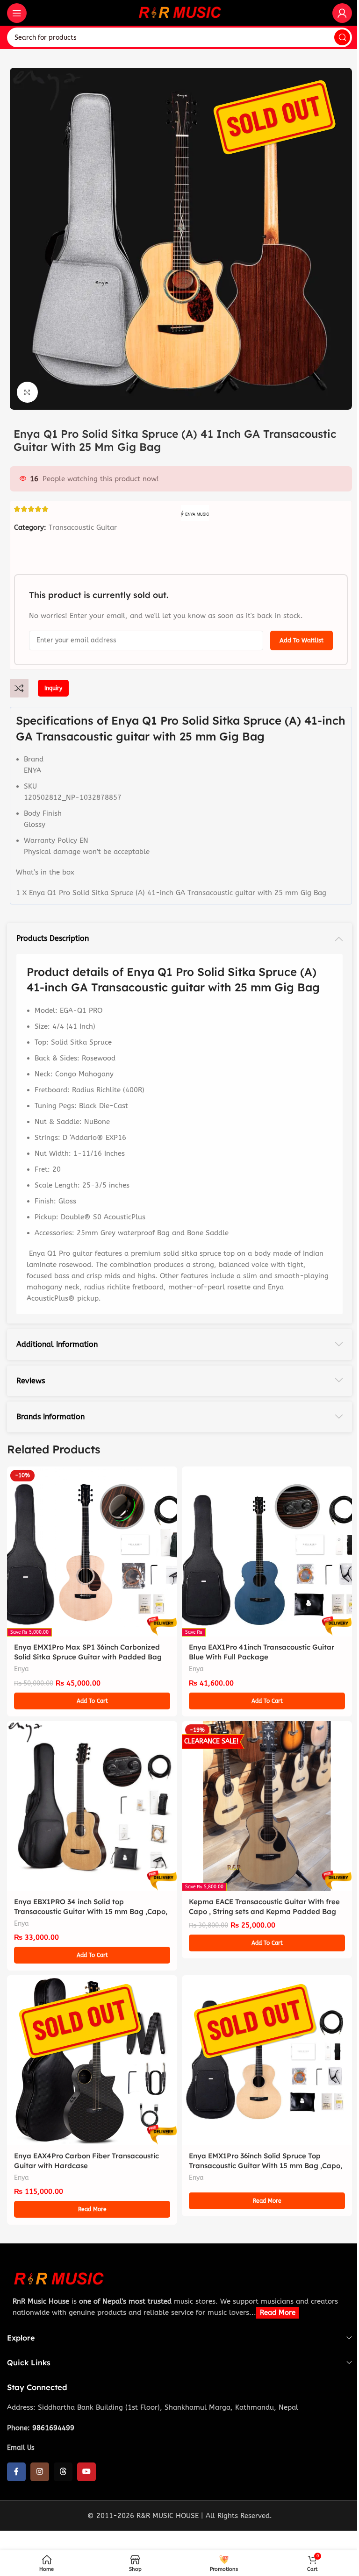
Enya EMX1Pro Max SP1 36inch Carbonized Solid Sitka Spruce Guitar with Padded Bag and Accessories (88, 1657)
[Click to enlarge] (27, 392)
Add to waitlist (302, 640)
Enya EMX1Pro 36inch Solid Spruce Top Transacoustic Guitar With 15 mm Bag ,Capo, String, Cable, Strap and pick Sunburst (266, 2166)
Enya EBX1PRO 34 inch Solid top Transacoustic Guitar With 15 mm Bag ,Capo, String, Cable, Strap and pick (91, 1911)
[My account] (342, 13)
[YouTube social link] (86, 2472)
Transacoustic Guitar (83, 527)
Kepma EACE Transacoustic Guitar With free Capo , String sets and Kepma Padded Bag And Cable (264, 1911)
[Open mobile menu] (17, 13)
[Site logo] (179, 12)
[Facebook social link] (16, 2472)
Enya (22, 1669)
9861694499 (53, 2428)
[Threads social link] (63, 2472)
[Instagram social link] (40, 2472)
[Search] (342, 37)
